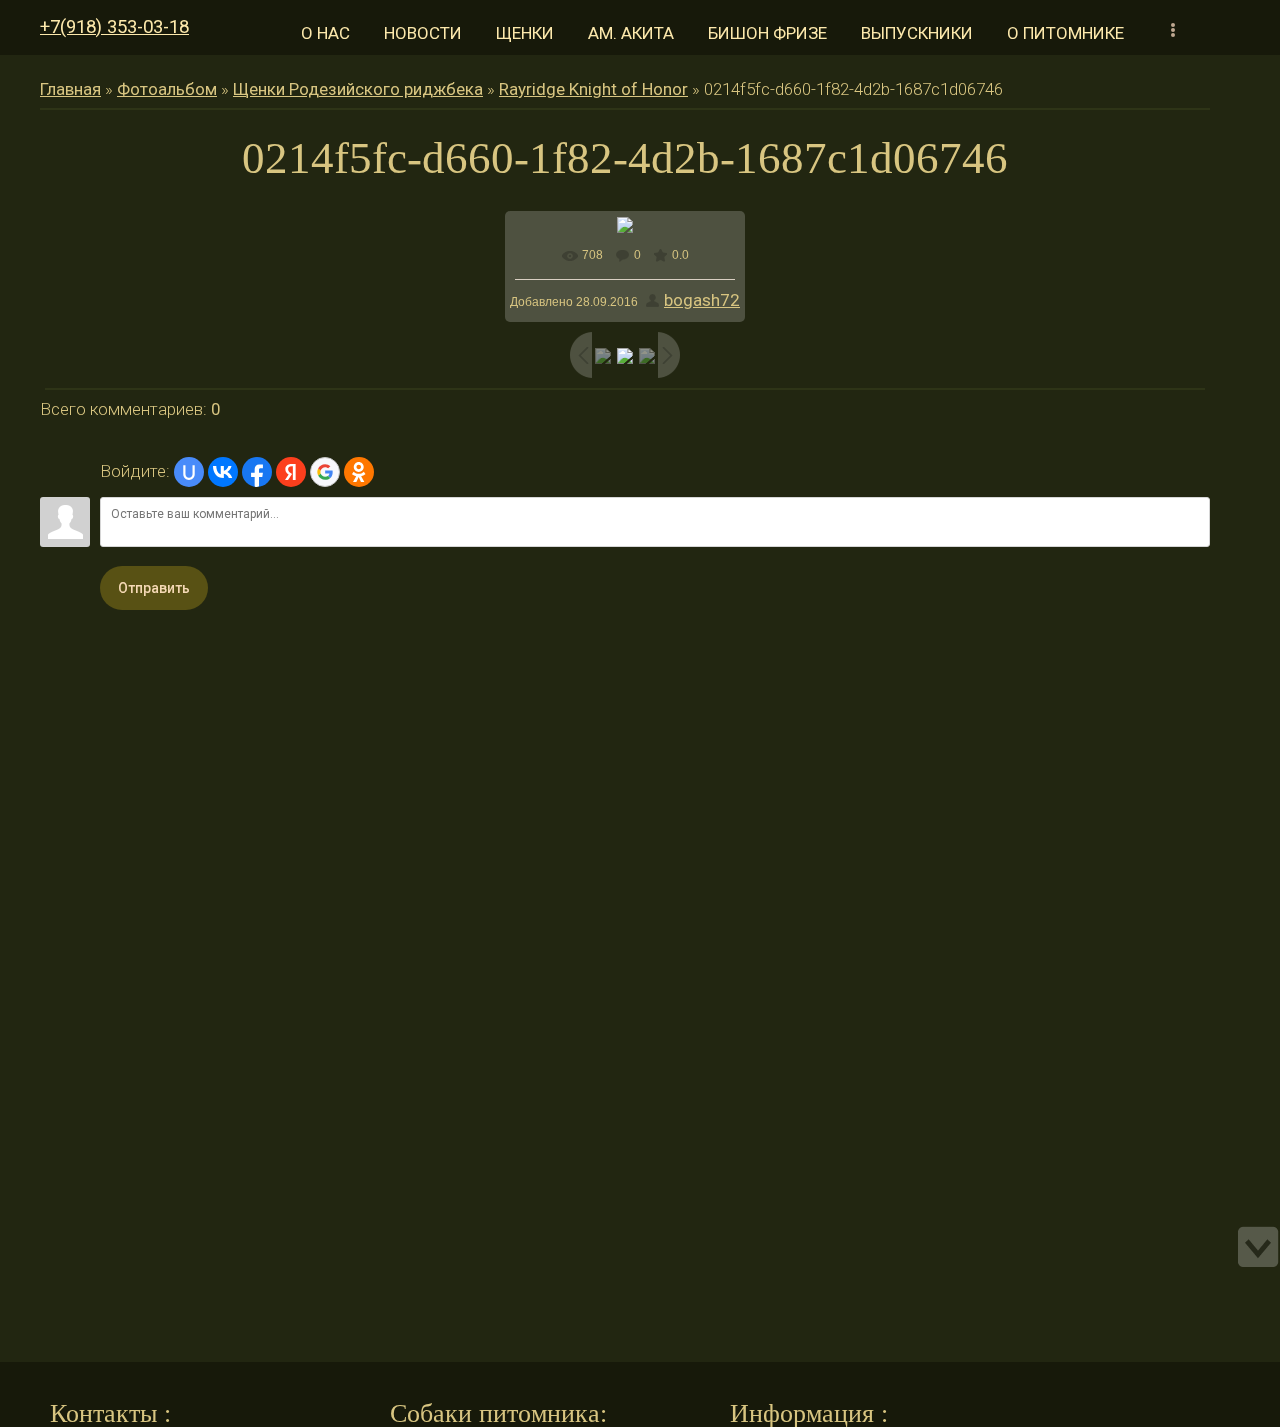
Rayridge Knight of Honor (593, 89)
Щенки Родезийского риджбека (358, 89)
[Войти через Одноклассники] (359, 472)
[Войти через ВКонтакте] (223, 472)
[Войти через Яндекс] (291, 472)
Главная (70, 89)
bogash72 (702, 300)
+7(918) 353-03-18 (114, 27)
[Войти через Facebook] (257, 472)
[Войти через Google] (325, 472)
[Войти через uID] (189, 472)
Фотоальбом (167, 89)
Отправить (154, 588)
